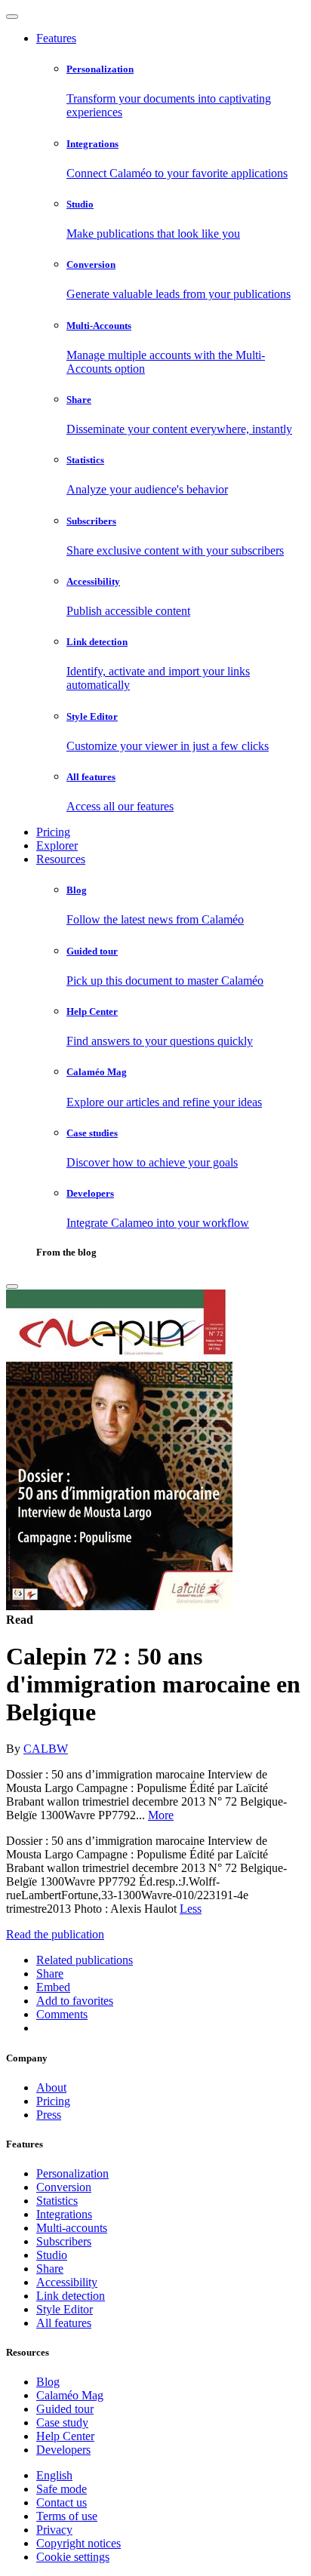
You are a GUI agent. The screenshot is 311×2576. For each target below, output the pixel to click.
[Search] (12, 1286)
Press (49, 2115)
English (54, 2475)
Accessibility (67, 2282)
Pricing (53, 832)
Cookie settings (73, 2557)
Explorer (57, 845)
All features (64, 2323)
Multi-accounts (72, 2228)
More (161, 1815)
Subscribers (64, 2241)
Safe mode (62, 2489)
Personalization (72, 2173)
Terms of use (67, 2516)
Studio (52, 2255)
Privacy (54, 2530)
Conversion (64, 2187)
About (51, 2087)
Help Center (65, 2436)
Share (50, 2269)
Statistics (57, 2201)
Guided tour (65, 2409)
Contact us (62, 2502)
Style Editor (65, 2309)
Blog (48, 2382)
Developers (63, 2450)
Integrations (64, 2214)
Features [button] (56, 38)
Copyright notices (79, 2543)
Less (191, 1909)
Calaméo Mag (70, 2395)
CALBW (46, 1749)
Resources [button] (61, 859)
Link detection (71, 2296)
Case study (62, 2422)
